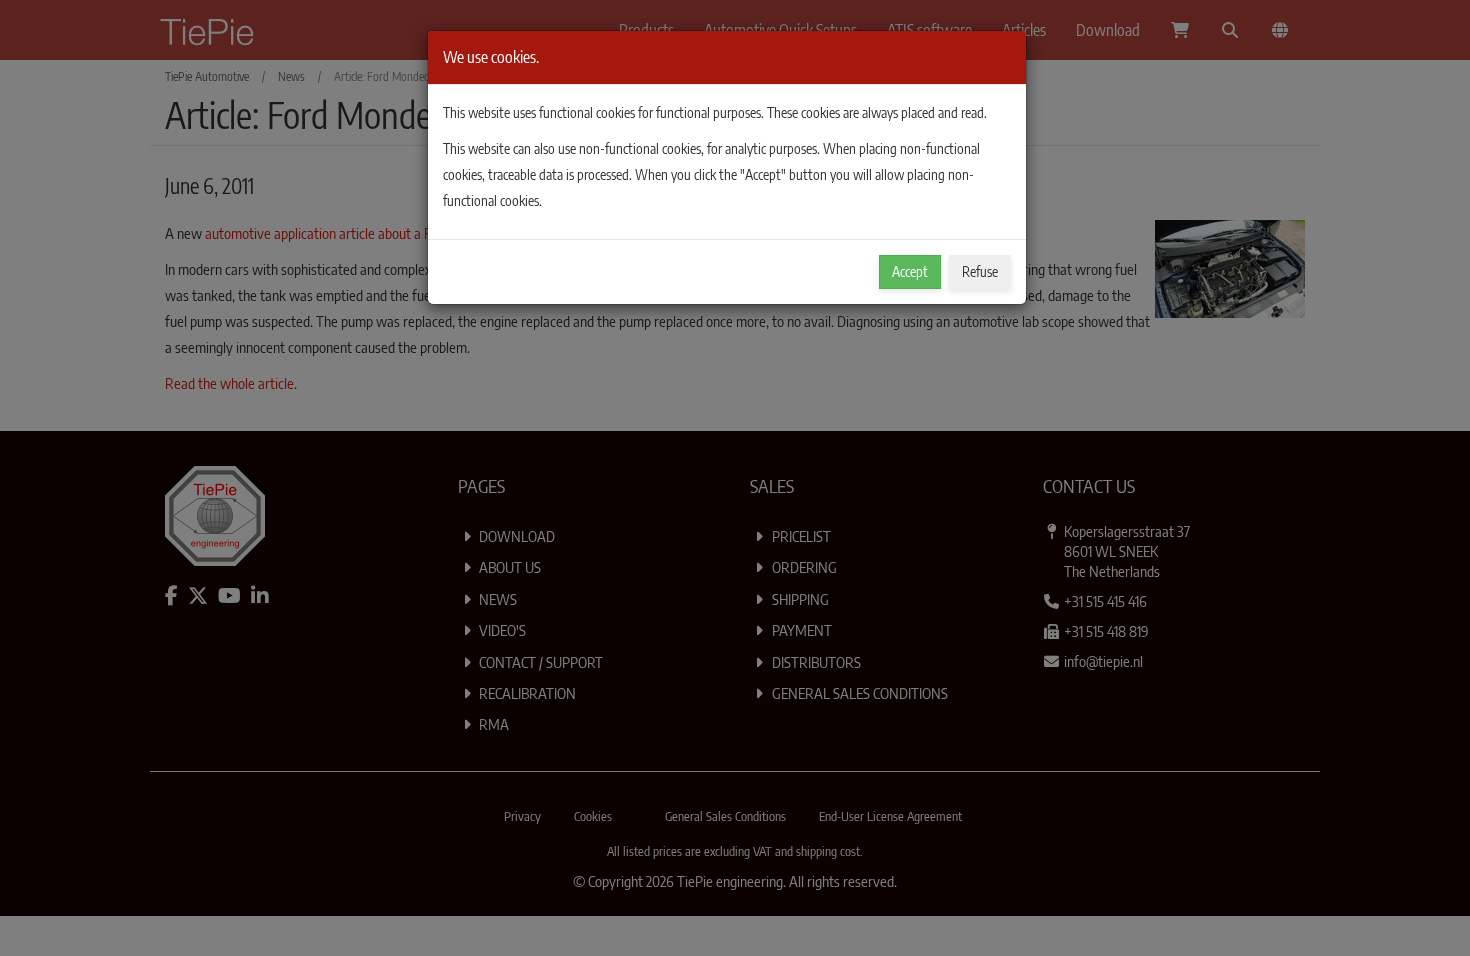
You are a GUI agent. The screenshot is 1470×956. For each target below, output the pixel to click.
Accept (910, 271)
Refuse (980, 271)
